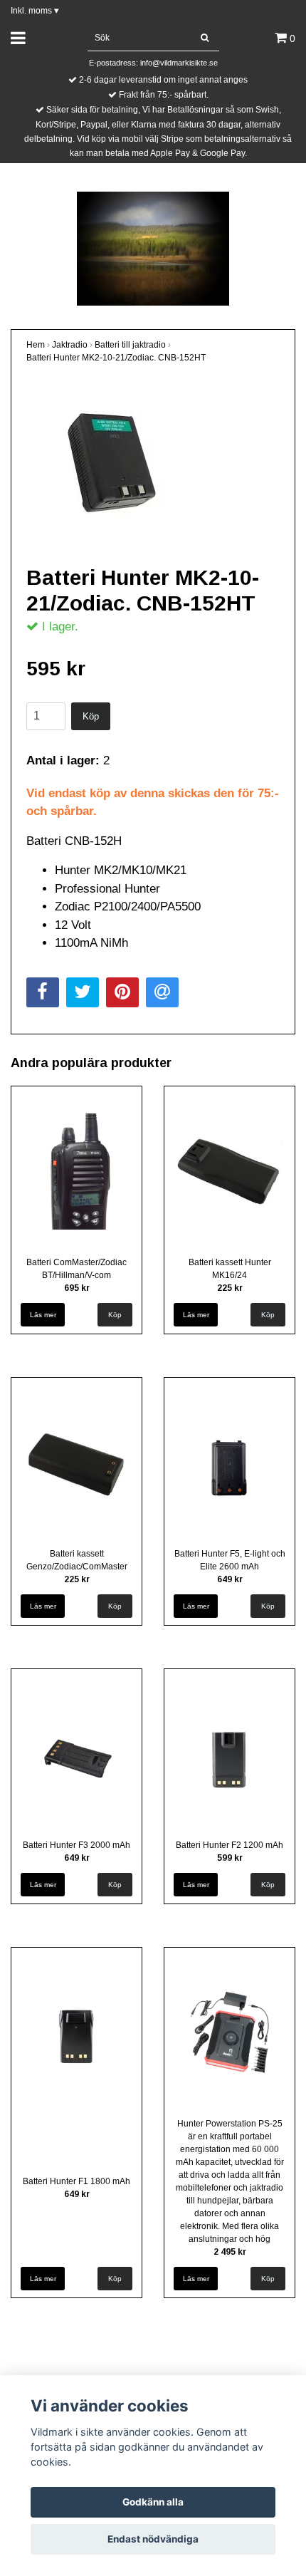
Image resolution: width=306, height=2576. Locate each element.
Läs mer (43, 1315)
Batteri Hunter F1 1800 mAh (76, 2181)
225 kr (230, 1288)
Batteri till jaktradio (130, 345)
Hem (36, 345)
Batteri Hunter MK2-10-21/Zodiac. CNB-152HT (116, 358)
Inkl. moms (35, 11)
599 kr (230, 1858)
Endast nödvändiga (153, 2539)
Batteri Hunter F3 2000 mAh (76, 1845)
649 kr (230, 1579)
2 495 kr (230, 2252)
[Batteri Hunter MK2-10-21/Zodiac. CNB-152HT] (153, 463)
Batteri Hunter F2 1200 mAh (229, 1845)
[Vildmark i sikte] (153, 248)
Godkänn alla (153, 2502)
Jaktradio (70, 345)
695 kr (77, 1288)
